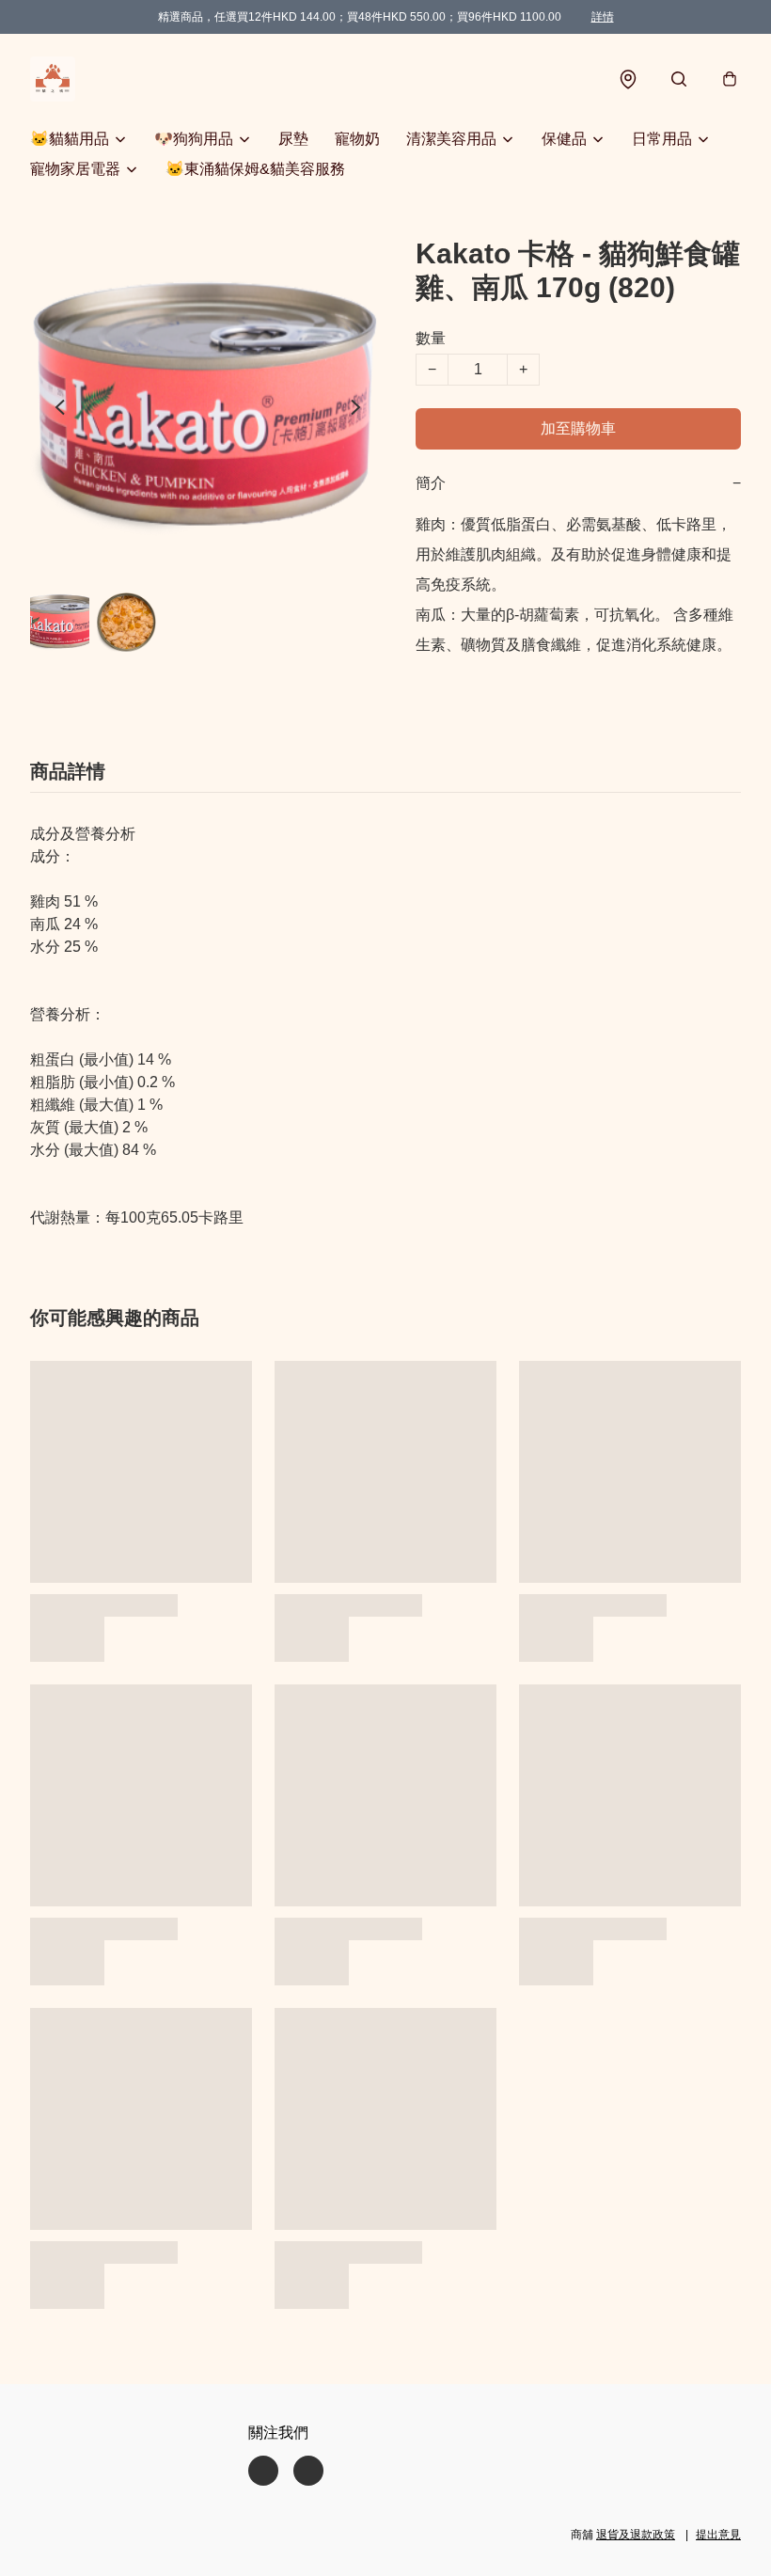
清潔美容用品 (451, 139)
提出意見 (718, 2535)
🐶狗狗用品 (194, 139)
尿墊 (293, 139)
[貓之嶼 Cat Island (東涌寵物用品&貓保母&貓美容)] (53, 79)
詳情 (603, 17)
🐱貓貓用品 (70, 139)
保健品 (564, 139)
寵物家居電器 (75, 169)
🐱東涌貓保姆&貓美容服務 (255, 169)
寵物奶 (357, 139)
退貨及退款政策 (636, 2535)
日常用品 (662, 139)
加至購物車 (578, 428)
